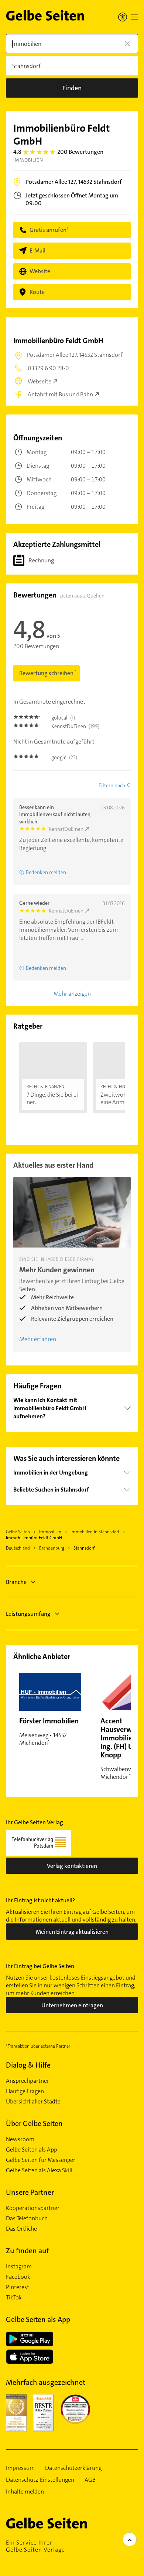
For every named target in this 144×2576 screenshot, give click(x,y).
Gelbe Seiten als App (32, 2150)
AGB (90, 2480)
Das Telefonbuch (27, 2218)
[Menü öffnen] (134, 17)
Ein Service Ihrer (35, 2546)
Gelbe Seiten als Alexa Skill (39, 2170)
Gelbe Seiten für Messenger (41, 2160)
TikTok (14, 2298)
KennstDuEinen (66, 829)
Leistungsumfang (28, 1614)
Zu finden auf (28, 2251)
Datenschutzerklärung (73, 2468)
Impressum (20, 2468)
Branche (16, 1582)
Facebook (18, 2277)
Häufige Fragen (25, 2091)
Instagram (19, 2267)
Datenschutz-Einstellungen (40, 2480)
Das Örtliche (21, 2229)
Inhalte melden (25, 2492)
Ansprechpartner (28, 2081)
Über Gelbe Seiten (34, 2123)
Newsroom (20, 2139)
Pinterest (18, 2287)
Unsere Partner (30, 2192)
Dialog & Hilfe (28, 2065)
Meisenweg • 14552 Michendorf (49, 1731)
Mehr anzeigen (72, 994)
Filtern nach (112, 785)
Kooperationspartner (33, 2208)
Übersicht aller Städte (33, 2102)
